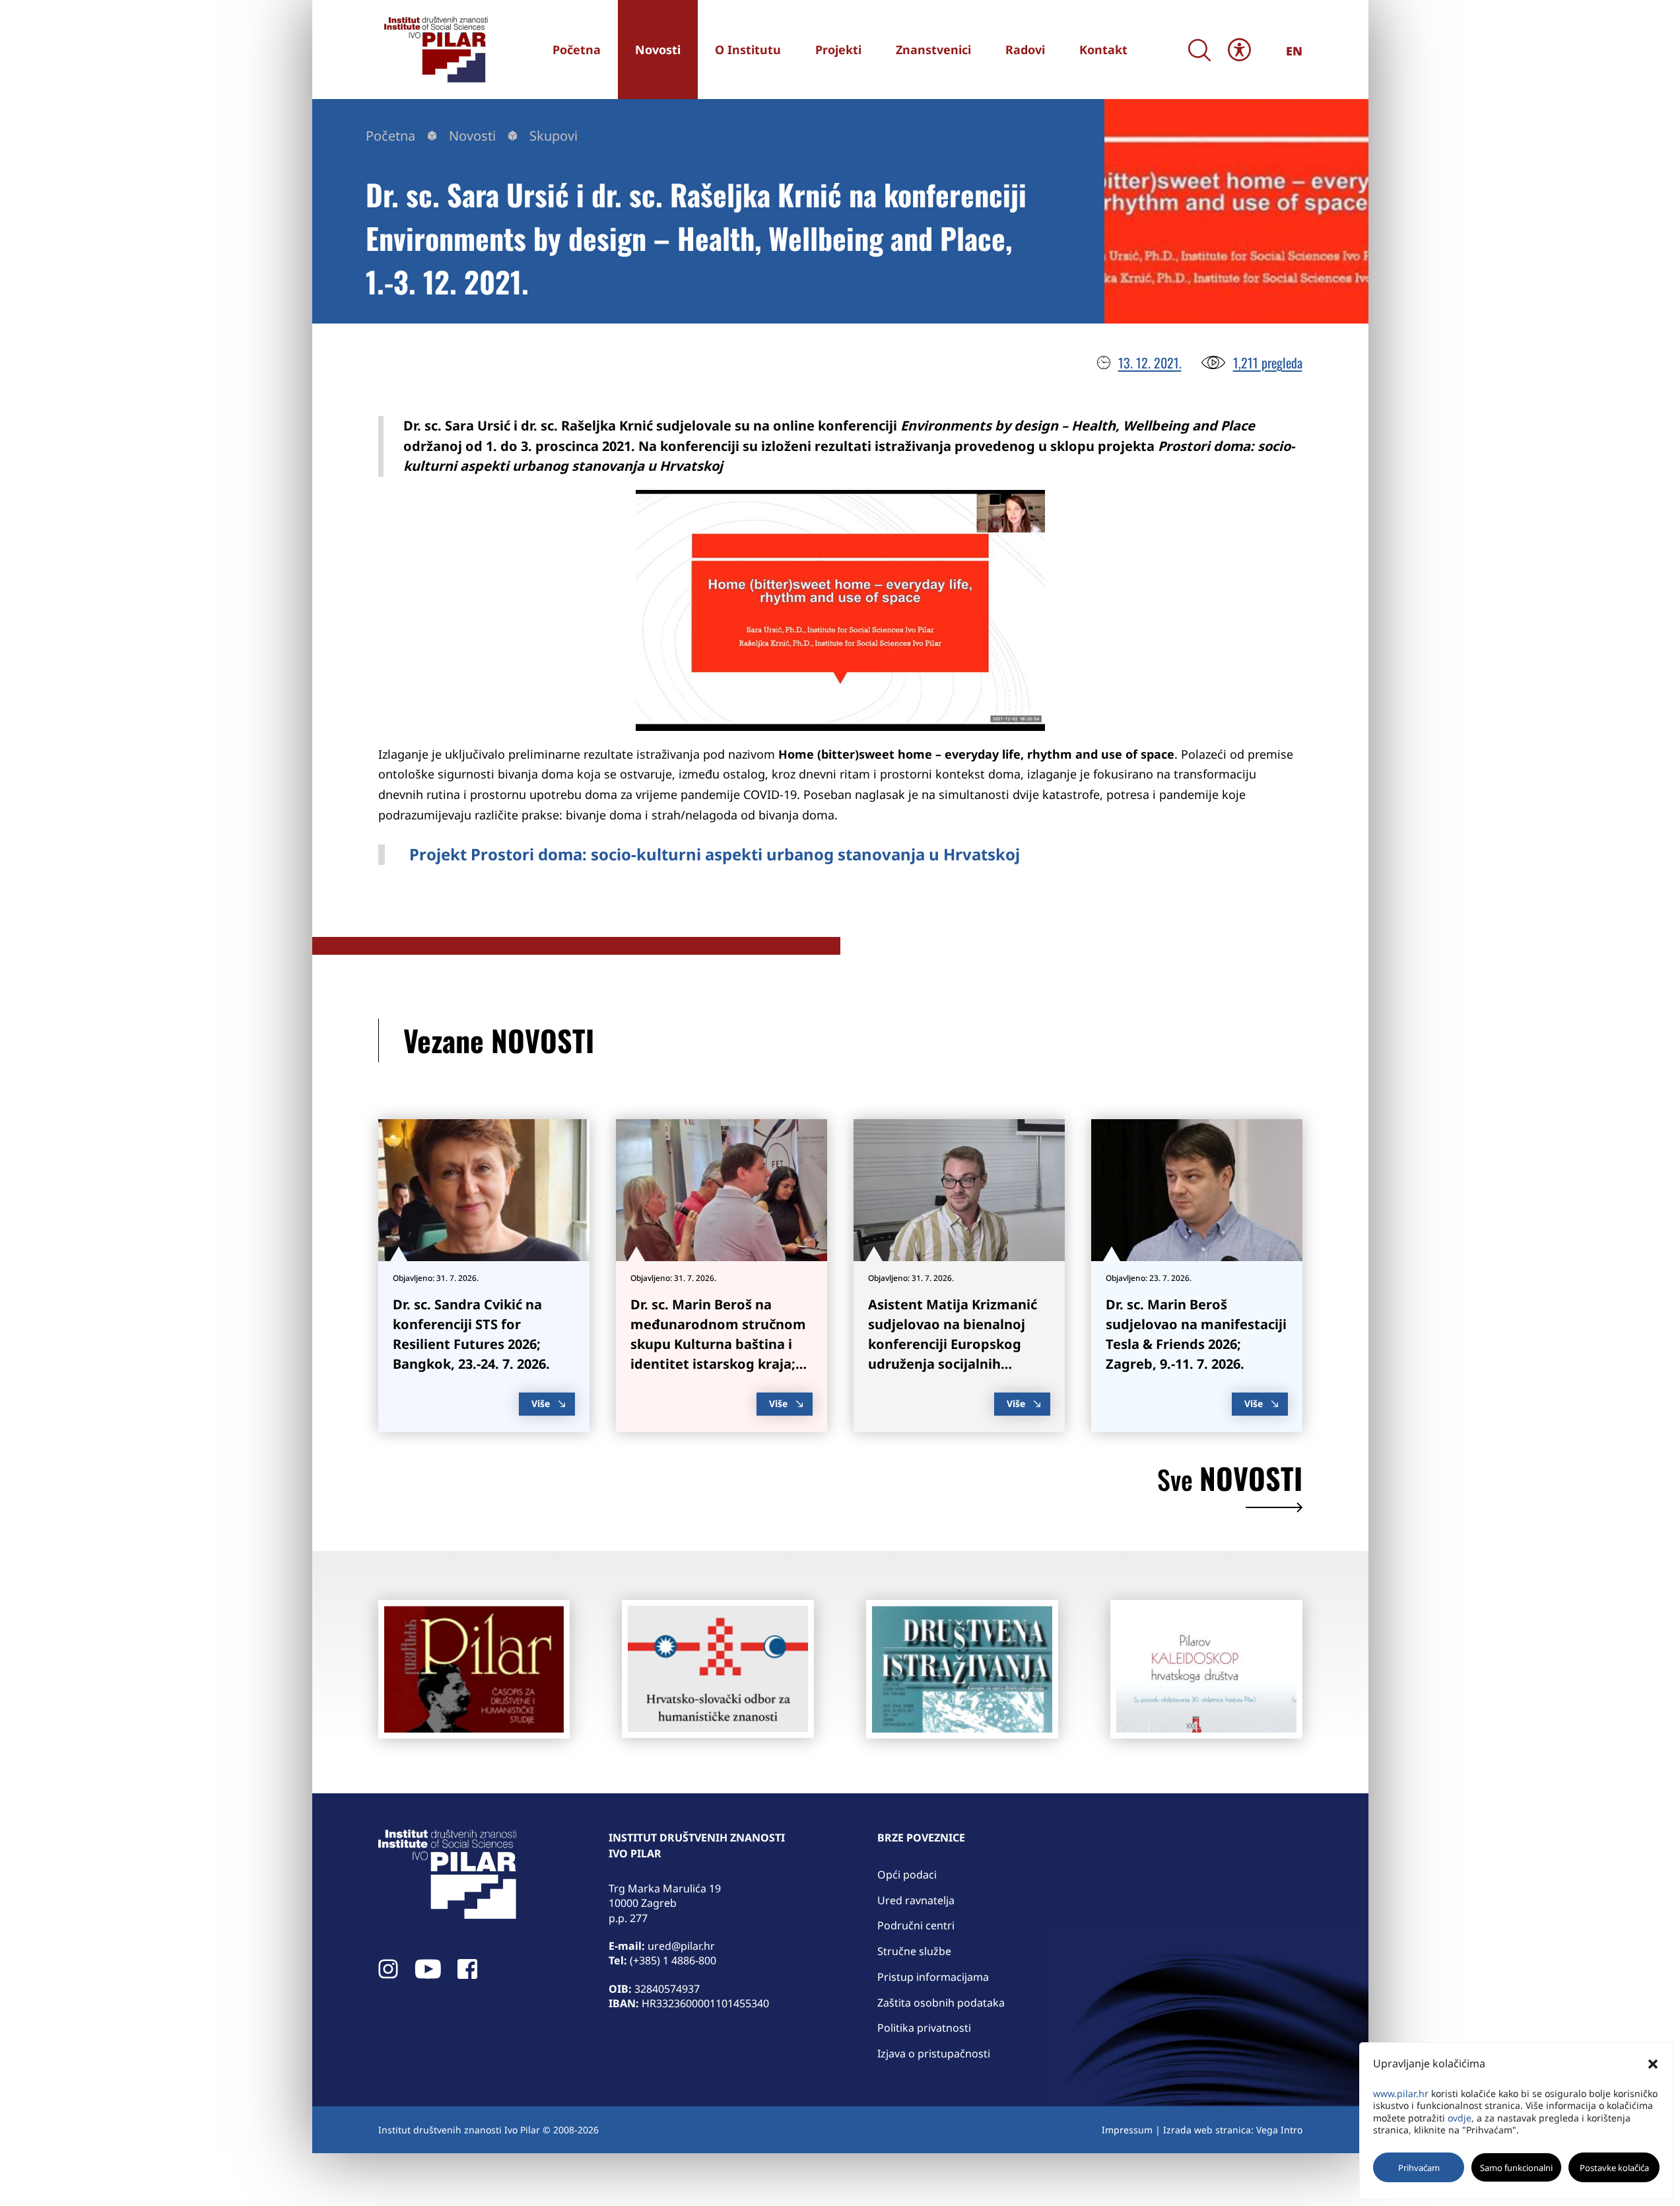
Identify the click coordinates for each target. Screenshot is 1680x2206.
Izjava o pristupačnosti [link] (934, 2053)
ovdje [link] (1460, 2118)
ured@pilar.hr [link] (681, 1946)
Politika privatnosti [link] (924, 2028)
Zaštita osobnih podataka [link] (941, 2003)
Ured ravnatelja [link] (916, 1900)
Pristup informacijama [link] (933, 1977)
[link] (434, 50)
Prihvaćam (1419, 2168)
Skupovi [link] (554, 136)
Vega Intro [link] (1279, 2130)
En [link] (1294, 51)
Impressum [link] (1127, 2130)
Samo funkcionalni (1516, 2168)
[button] (1653, 2064)
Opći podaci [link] (907, 1875)
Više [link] (541, 1403)
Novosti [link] (472, 136)
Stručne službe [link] (914, 1951)
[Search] (1200, 50)
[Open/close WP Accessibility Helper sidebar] (1239, 50)
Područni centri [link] (916, 1925)
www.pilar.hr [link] (1401, 2093)
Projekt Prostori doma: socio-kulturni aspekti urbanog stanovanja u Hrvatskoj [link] (715, 854)
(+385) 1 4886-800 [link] (673, 1960)
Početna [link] (390, 136)
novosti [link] (1230, 1482)
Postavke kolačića (1614, 2168)
